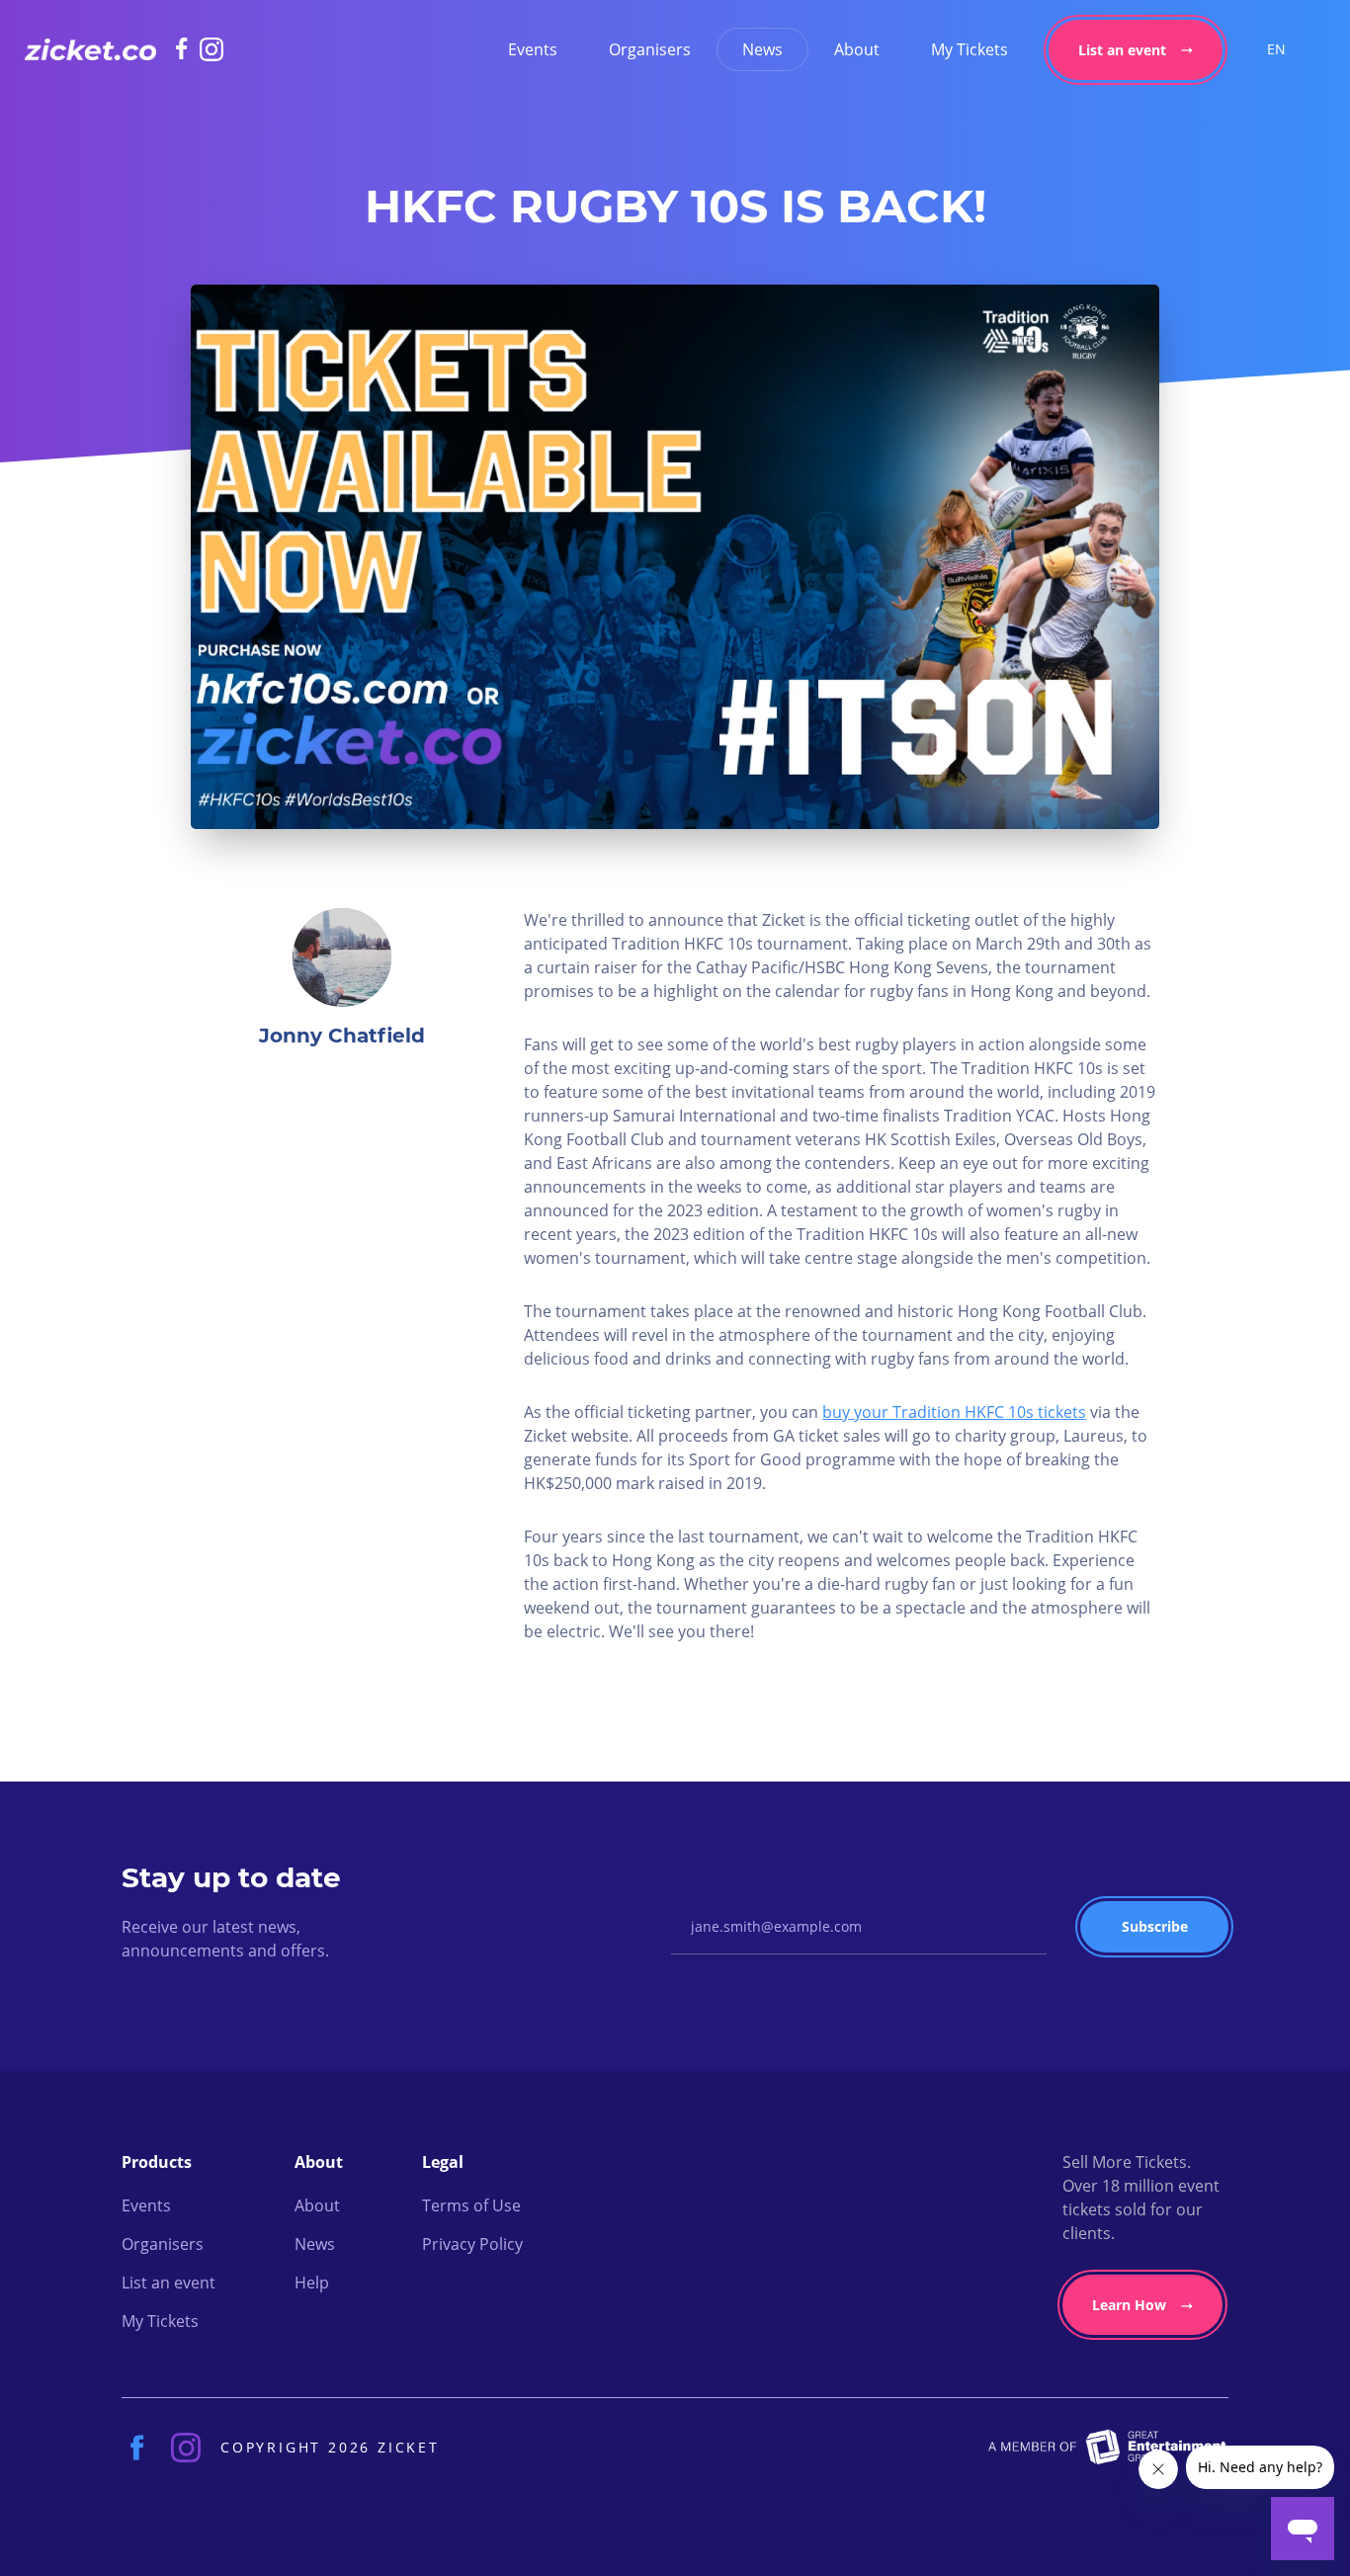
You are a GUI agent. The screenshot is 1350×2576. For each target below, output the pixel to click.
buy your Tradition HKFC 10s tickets (954, 1412)
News (762, 49)
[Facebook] (188, 48)
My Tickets (970, 49)
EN (1276, 49)
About (857, 49)
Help (312, 2283)
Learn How (1129, 2305)
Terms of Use (471, 2205)
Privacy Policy (472, 2244)
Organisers (650, 49)
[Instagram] (211, 49)
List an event (1122, 50)
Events (533, 49)
